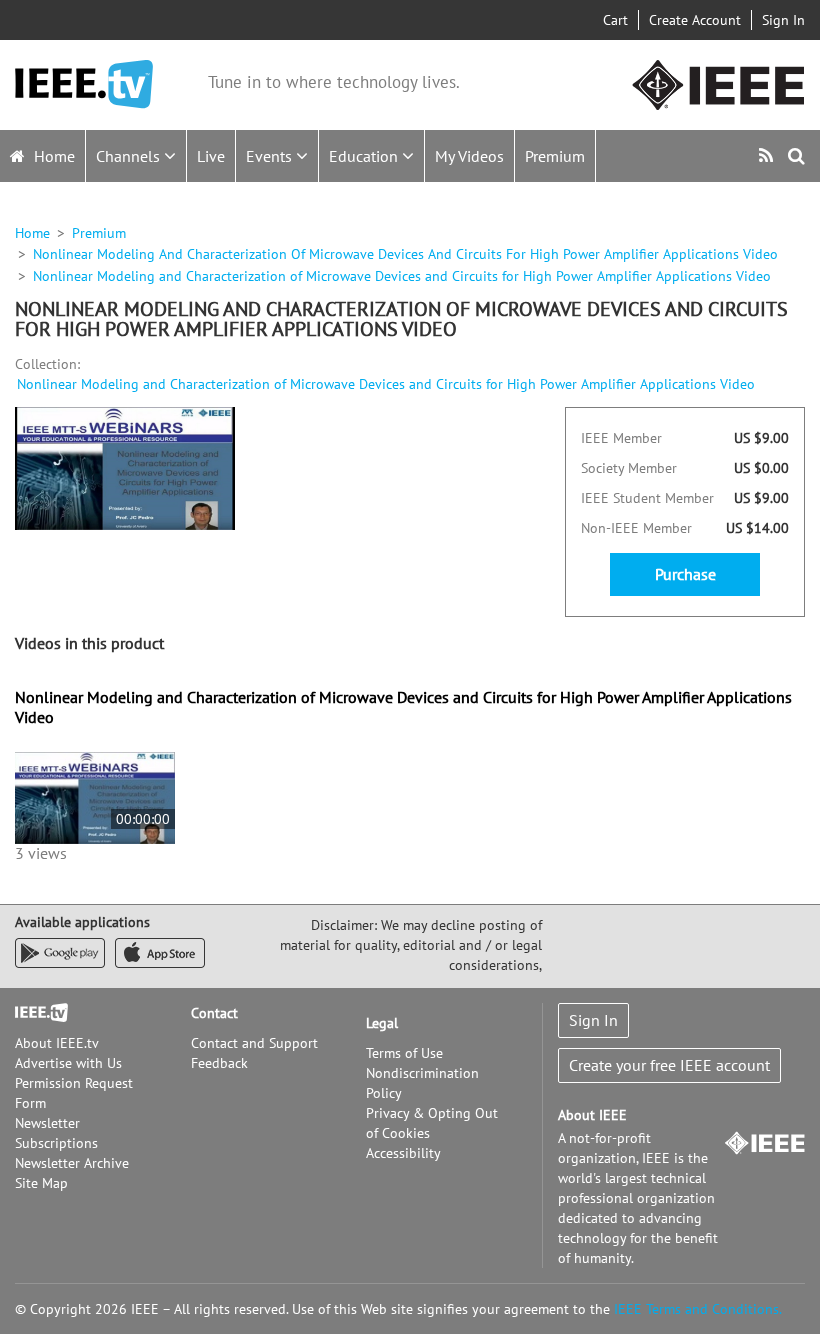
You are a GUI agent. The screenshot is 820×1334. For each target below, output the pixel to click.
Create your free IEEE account (669, 1065)
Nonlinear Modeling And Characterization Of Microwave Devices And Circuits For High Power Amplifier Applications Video (405, 254)
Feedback (219, 1063)
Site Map (41, 1183)
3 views (41, 853)
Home (52, 156)
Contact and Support (254, 1043)
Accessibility (403, 1153)
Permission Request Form (74, 1093)
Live (211, 156)
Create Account (695, 20)
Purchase (685, 574)
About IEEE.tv (57, 1043)
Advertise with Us (68, 1063)
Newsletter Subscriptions (56, 1133)
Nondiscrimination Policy (422, 1083)
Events (271, 156)
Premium (555, 156)
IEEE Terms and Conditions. (698, 1309)
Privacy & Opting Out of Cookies (432, 1123)
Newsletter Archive (72, 1163)
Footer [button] (35, 1013)
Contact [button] (214, 1013)
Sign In (783, 20)
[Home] (84, 84)
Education (365, 156)
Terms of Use (404, 1053)
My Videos (469, 156)
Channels (130, 156)
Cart (615, 20)
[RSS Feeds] (768, 155)
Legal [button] (382, 1023)
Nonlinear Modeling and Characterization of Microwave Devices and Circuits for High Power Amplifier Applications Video (386, 384)
